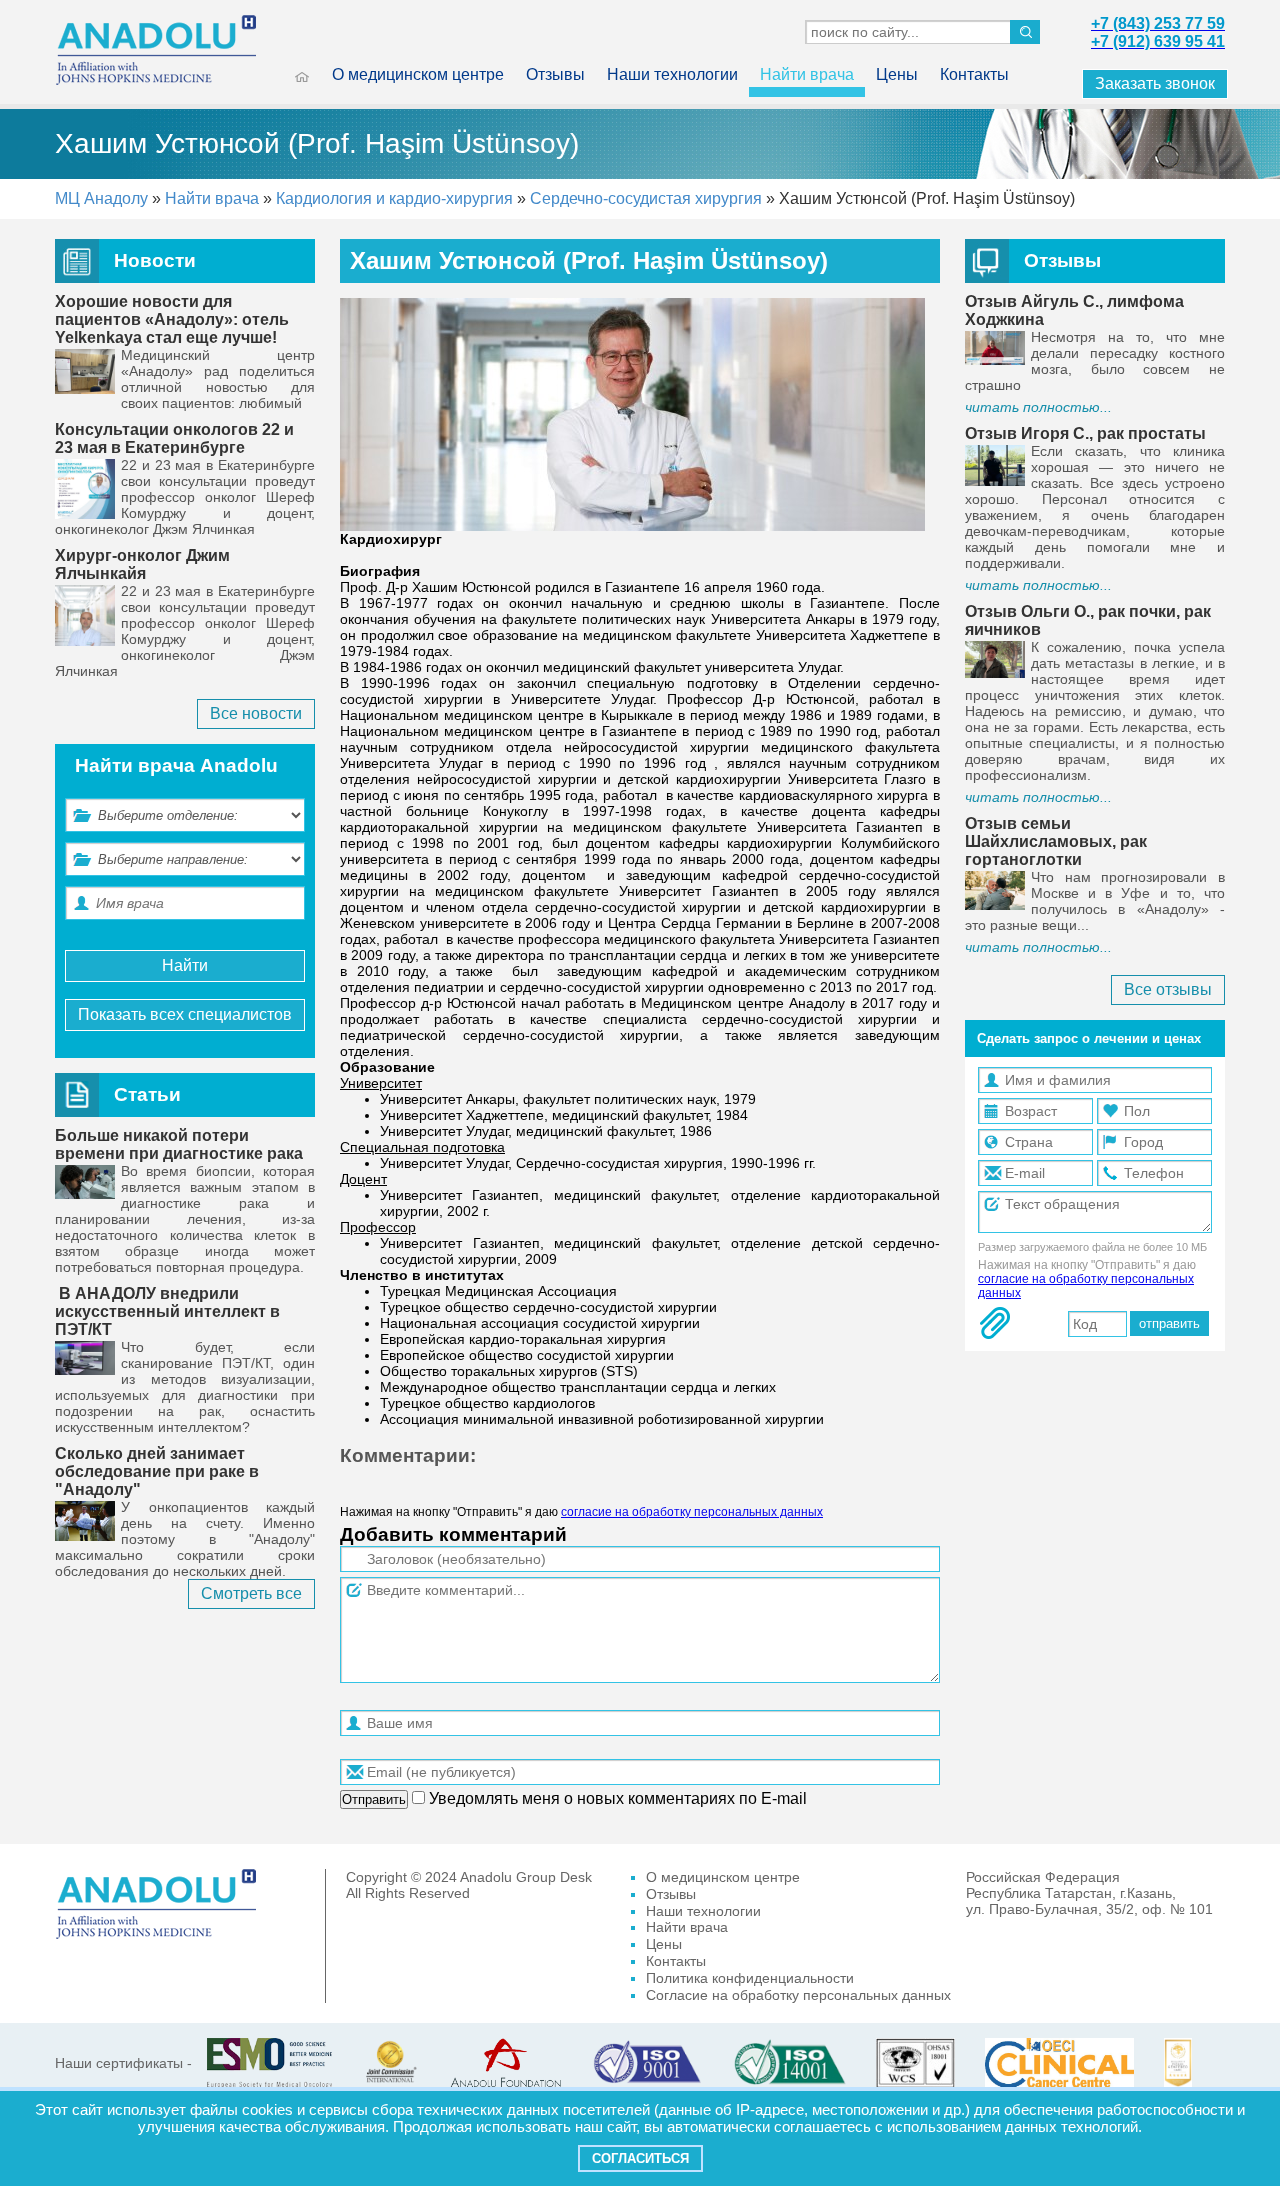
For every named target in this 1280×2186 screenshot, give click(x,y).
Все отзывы (1168, 989)
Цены (897, 74)
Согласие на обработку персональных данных (798, 1995)
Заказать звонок (1155, 83)
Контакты (974, 74)
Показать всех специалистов (185, 1014)
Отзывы (555, 74)
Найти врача (807, 74)
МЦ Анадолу (101, 198)
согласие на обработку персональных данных (692, 1512)
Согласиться (640, 2158)
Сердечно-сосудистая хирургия (646, 198)
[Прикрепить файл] (995, 1323)
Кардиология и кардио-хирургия (396, 198)
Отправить (374, 1799)
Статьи (147, 1094)
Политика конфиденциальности (750, 1978)
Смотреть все (251, 1593)
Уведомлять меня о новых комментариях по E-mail (616, 1798)
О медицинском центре (418, 74)
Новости (155, 260)
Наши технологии (672, 74)
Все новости (256, 713)
